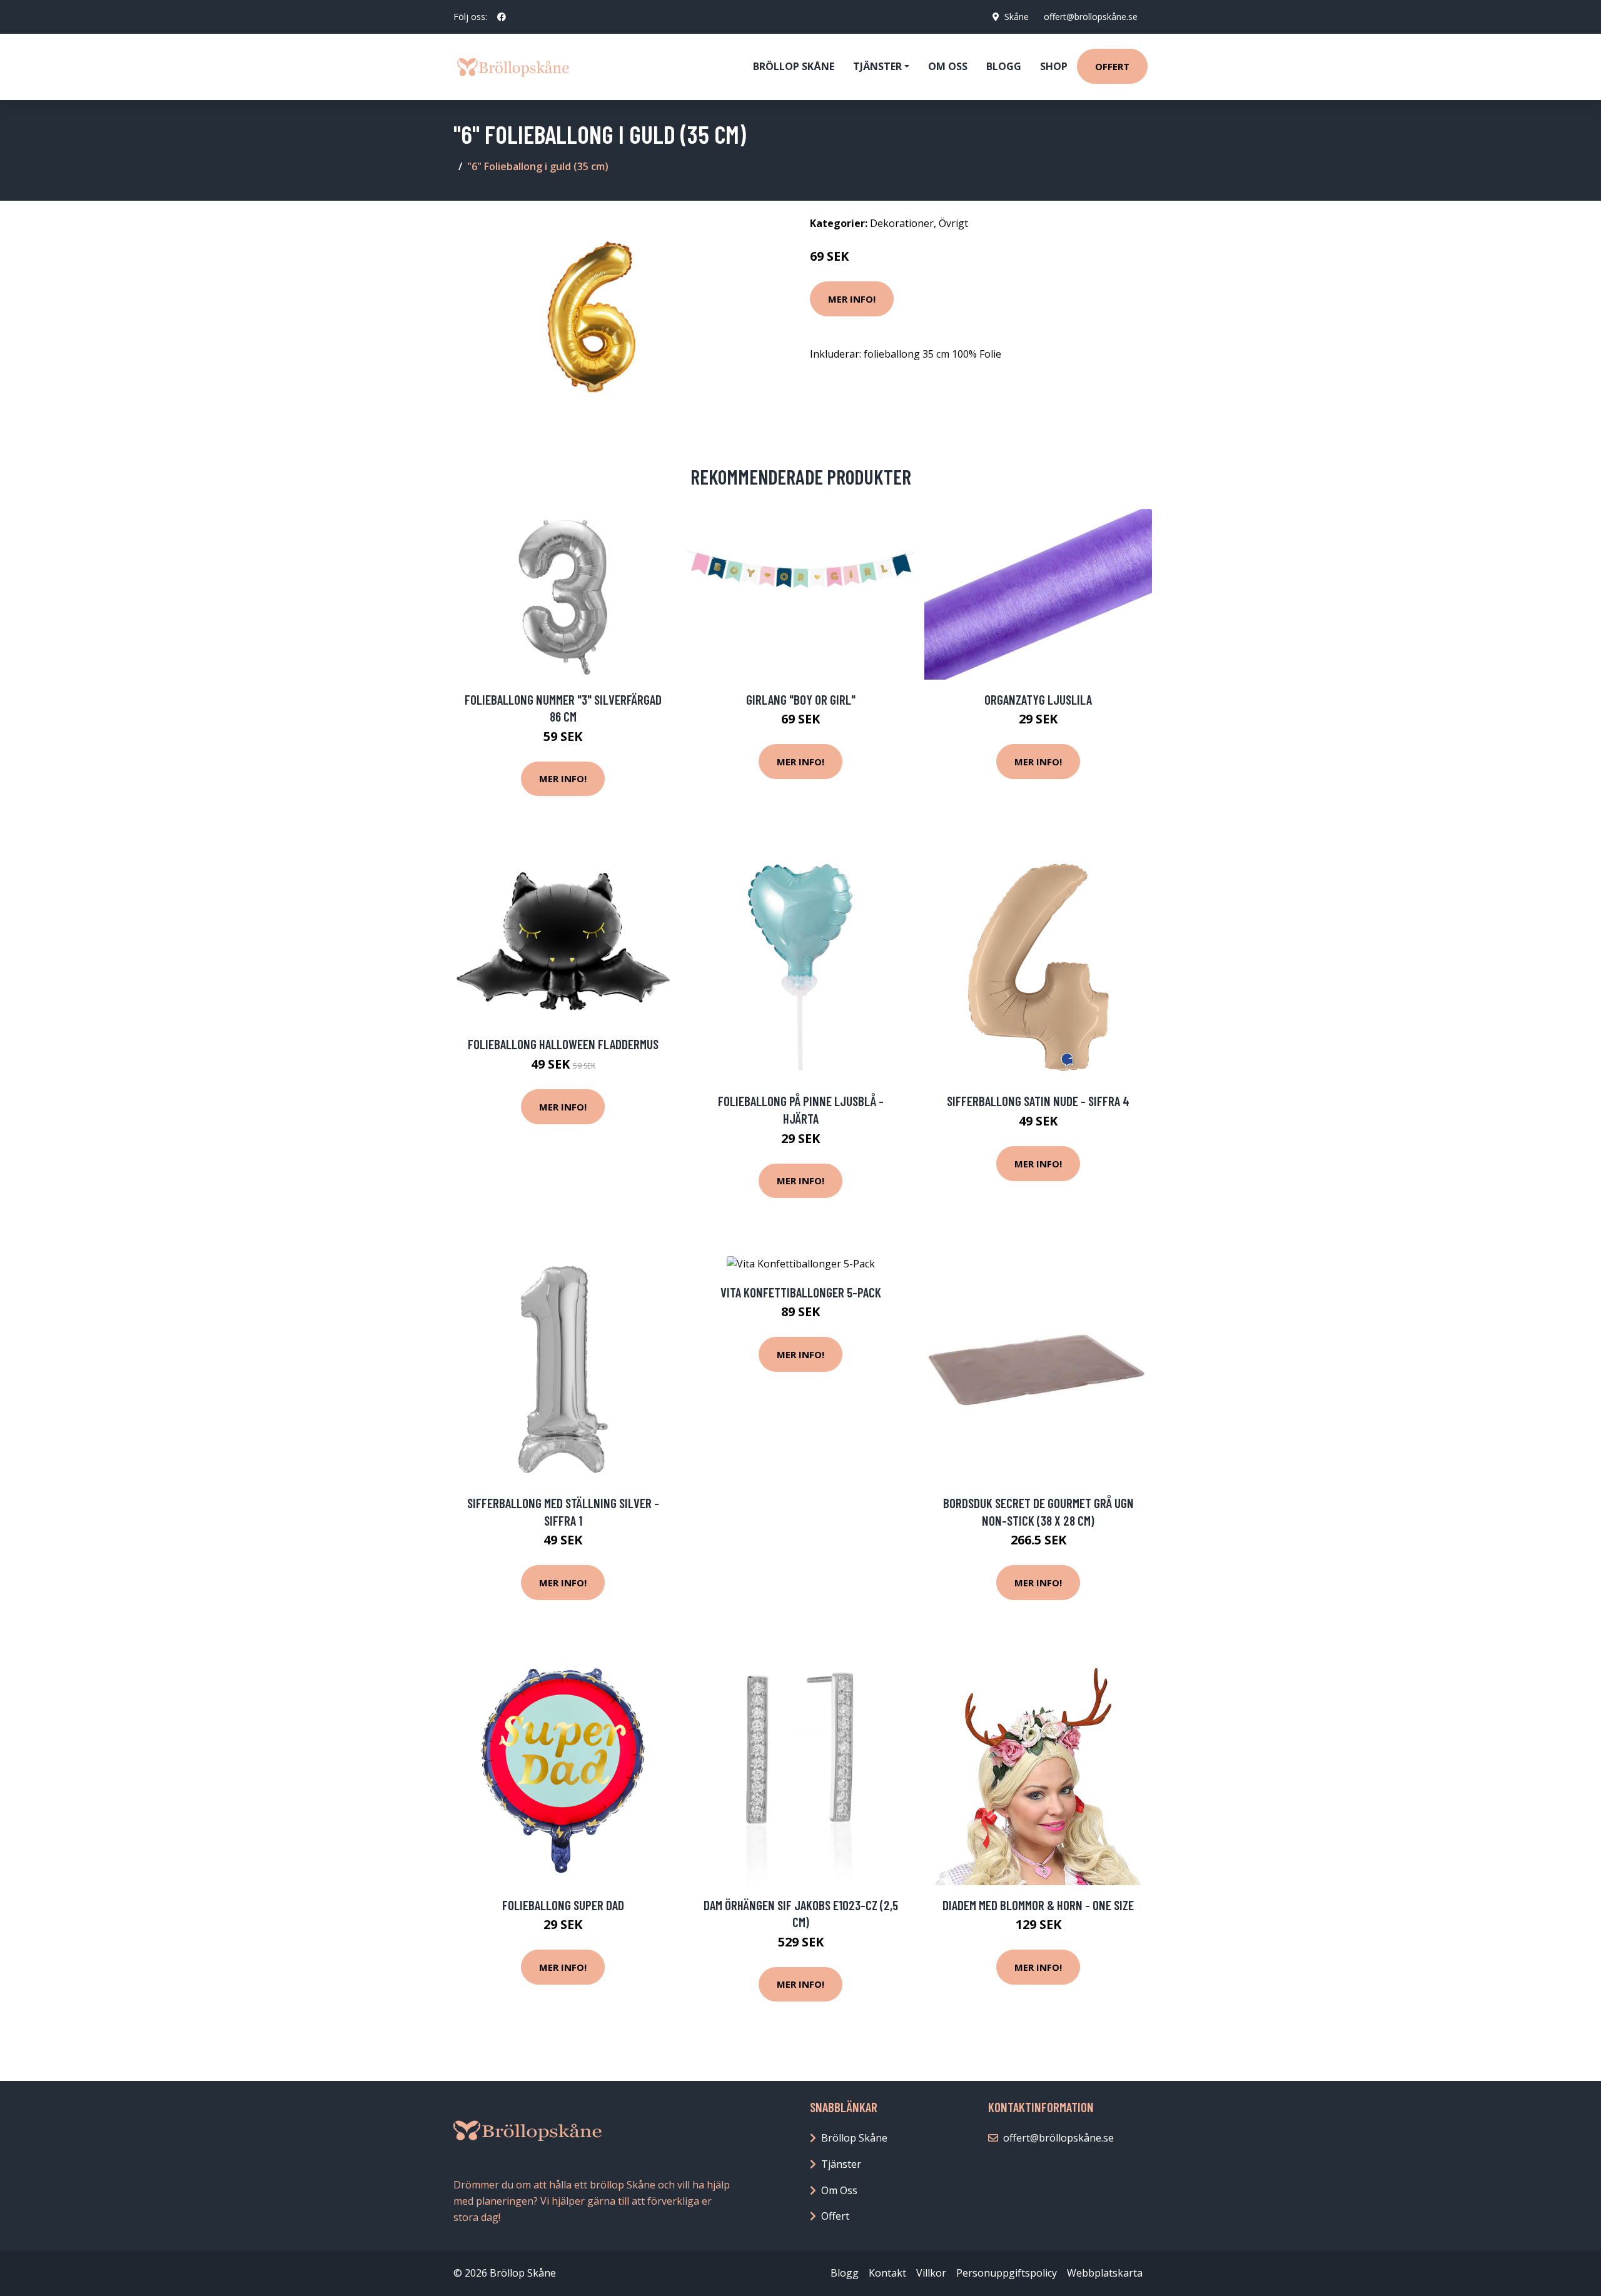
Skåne (1017, 17)
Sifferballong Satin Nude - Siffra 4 (1038, 1101)
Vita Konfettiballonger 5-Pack (801, 1292)
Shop (1054, 66)
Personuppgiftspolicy (1007, 2273)
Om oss (948, 66)
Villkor (931, 2273)
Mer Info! (852, 299)
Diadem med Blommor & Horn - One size (1038, 1905)
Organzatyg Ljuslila (1038, 699)
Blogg (1004, 66)
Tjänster (841, 2164)
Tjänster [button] (877, 66)
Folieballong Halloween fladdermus (563, 1044)
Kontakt (887, 2273)
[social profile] (502, 17)
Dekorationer (902, 223)
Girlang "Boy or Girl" (801, 699)
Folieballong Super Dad (563, 1905)
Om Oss (839, 2190)
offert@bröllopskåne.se (1091, 17)
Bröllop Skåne (794, 66)
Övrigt (953, 223)
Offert (1112, 66)
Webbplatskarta (1105, 2273)
